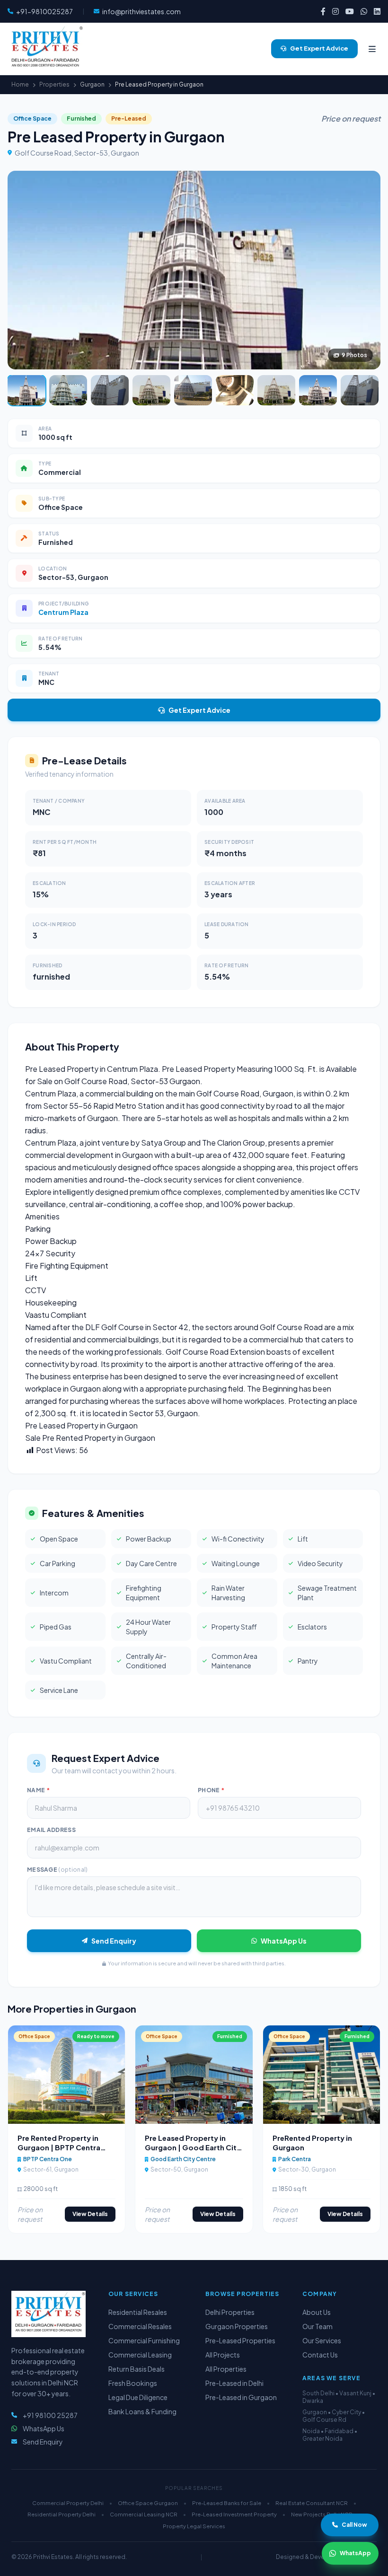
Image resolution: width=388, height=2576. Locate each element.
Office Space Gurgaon (148, 2503)
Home (20, 84)
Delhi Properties (230, 2312)
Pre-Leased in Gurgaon (241, 2397)
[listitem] (323, 11)
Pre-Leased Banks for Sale (227, 2503)
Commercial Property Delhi (68, 2503)
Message (57, 1870)
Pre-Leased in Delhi (234, 2383)
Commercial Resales (140, 2326)
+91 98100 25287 (50, 2415)
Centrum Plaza (63, 612)
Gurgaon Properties (237, 2326)
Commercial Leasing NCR (144, 2514)
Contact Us (320, 2355)
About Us (317, 2312)
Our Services (322, 2340)
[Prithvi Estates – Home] (45, 49)
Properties (54, 84)
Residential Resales (138, 2312)
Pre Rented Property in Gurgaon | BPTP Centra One (59, 2147)
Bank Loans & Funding (142, 2411)
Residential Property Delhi (62, 2514)
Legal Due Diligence (138, 2397)
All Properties (226, 2369)
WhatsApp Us (284, 1941)
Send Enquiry (114, 1941)
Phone (211, 1790)
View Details (90, 2214)
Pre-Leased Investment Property (234, 2514)
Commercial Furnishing (144, 2340)
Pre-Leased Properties (240, 2340)
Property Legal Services (194, 2526)
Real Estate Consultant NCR (312, 2503)
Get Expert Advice (199, 710)
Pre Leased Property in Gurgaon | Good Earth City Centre (193, 2147)
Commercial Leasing (140, 2355)
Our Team (317, 2326)
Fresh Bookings (133, 2383)
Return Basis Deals (137, 2369)
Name (38, 1790)
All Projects (223, 2355)
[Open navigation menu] (372, 49)
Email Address (51, 1830)
